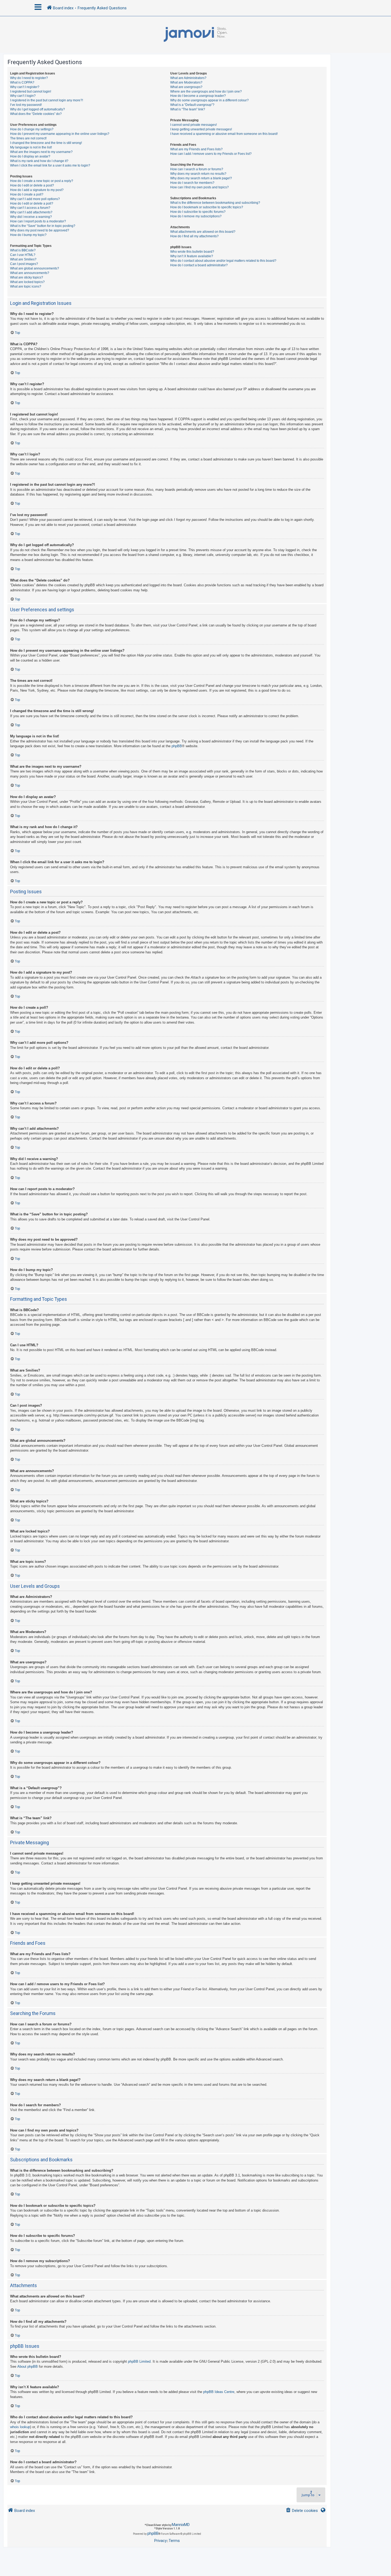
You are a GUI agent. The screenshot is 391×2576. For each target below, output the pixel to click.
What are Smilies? (23, 259)
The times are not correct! (28, 138)
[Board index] (195, 35)
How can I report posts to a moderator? (38, 221)
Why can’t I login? (23, 96)
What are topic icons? (26, 286)
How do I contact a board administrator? (199, 265)
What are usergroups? (186, 87)
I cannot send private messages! (194, 125)
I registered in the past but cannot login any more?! (47, 100)
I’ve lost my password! (26, 105)
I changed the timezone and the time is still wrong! (46, 143)
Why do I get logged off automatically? (38, 109)
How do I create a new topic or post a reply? (42, 181)
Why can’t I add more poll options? (35, 199)
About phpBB (28, 2367)
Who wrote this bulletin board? (192, 252)
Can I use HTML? (23, 255)
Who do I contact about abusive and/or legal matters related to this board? (223, 261)
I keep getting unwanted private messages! (201, 129)
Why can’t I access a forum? (30, 208)
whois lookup (20, 2427)
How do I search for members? (192, 183)
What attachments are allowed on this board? (203, 232)
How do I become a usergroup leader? (198, 96)
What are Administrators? (188, 78)
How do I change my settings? (32, 129)
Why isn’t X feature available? (192, 256)
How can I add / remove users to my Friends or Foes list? (211, 154)
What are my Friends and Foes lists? (196, 149)
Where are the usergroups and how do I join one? (206, 92)
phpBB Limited (139, 2361)
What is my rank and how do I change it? (39, 161)
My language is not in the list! (31, 147)
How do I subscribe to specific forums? (198, 212)
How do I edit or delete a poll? (32, 203)
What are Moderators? (186, 82)
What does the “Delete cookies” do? (36, 114)
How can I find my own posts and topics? (199, 187)
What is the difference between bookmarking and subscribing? (215, 203)
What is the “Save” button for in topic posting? (43, 226)
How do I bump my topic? (28, 235)
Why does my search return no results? (198, 174)
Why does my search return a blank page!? (201, 178)
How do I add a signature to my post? (37, 190)
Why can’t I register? (25, 87)
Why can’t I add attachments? (31, 212)
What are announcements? (30, 273)
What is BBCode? (23, 250)
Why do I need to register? (29, 78)
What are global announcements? (35, 268)
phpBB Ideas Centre (219, 2392)
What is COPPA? (22, 82)
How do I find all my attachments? (194, 236)
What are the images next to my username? (41, 152)
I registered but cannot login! (31, 92)
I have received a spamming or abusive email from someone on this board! (224, 134)
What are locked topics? (27, 282)
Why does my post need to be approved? (40, 230)
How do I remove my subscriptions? (196, 216)
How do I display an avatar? (30, 156)
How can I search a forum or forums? (197, 169)
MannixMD (181, 2525)
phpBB (177, 746)
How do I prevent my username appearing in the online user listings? (60, 134)
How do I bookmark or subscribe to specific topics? (207, 207)
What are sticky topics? (27, 277)
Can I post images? (24, 264)
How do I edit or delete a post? (32, 185)
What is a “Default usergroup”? (192, 105)
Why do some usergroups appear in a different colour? (209, 100)
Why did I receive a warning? (31, 217)
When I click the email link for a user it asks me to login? (50, 165)
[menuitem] (302, 2511)
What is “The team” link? (188, 109)
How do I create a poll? (27, 194)
